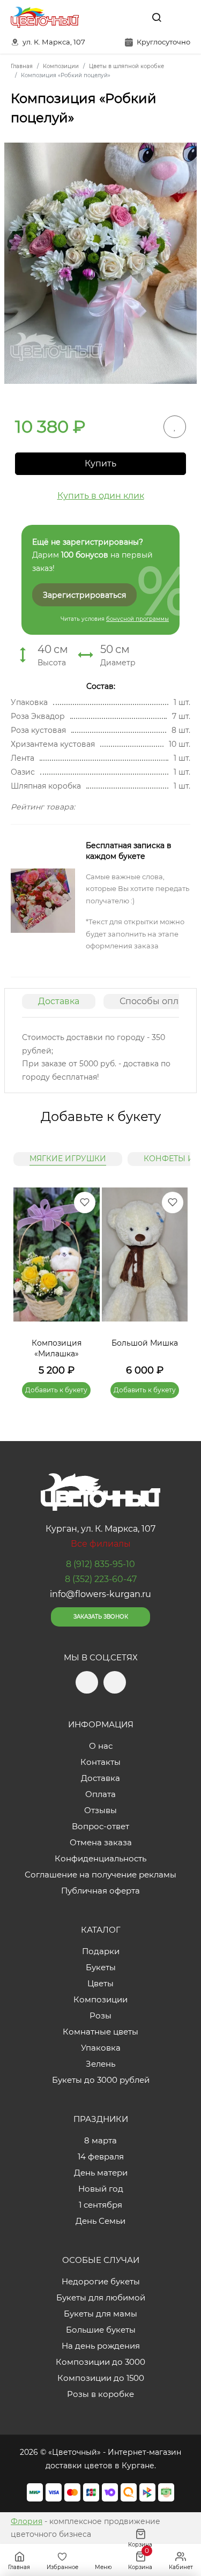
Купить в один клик (101, 496)
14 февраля (101, 2156)
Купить (100, 463)
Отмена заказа (101, 1842)
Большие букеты (101, 2330)
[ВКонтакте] (132, 17)
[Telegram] (109, 17)
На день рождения (101, 2346)
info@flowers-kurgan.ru (100, 1594)
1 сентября (100, 2205)
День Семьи (100, 2221)
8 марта (100, 2140)
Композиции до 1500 (101, 2378)
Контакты (100, 1762)
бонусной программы (137, 619)
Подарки (101, 1951)
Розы (100, 2015)
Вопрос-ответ (100, 1826)
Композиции (100, 1999)
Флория (27, 2521)
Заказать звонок (101, 1617)
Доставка (59, 1001)
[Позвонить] (181, 17)
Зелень (100, 2064)
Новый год (101, 2189)
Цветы (100, 1983)
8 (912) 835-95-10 (100, 1564)
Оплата (100, 1794)
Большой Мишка (145, 1343)
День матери (101, 2173)
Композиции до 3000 (100, 2362)
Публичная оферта (100, 1891)
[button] (174, 1280)
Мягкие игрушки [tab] (68, 1159)
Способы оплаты (157, 1001)
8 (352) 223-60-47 (101, 1579)
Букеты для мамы (100, 2314)
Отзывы (100, 1810)
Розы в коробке (100, 2394)
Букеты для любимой (101, 2297)
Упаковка (101, 2048)
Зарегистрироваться (84, 595)
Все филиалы (101, 1544)
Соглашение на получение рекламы (100, 1875)
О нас (101, 1746)
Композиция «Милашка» (57, 1348)
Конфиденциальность (100, 1858)
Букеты (101, 1967)
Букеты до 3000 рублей (101, 2080)
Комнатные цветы (100, 2032)
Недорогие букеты (101, 2281)
